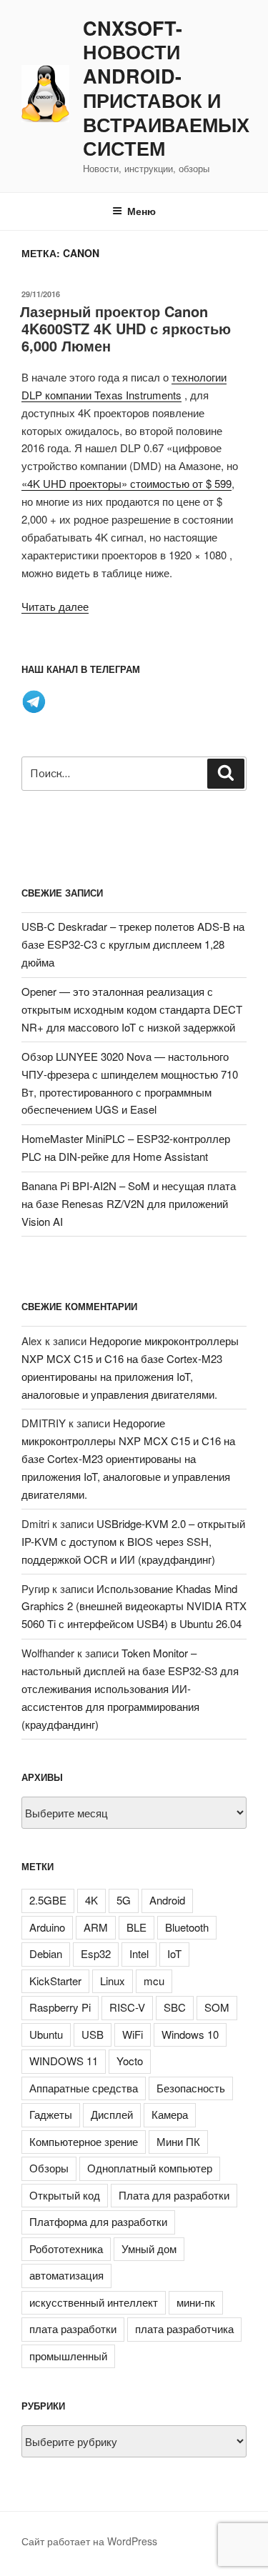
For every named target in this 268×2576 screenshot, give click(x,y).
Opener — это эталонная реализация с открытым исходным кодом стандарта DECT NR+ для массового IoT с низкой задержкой (132, 1009)
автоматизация (66, 2275)
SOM (217, 2007)
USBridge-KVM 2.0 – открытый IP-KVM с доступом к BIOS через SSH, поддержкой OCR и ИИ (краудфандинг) (133, 1541)
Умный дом (149, 2248)
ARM (96, 1927)
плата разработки (73, 2328)
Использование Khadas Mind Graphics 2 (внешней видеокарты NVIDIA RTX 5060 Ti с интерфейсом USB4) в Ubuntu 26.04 (134, 1606)
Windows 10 (190, 2034)
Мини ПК (178, 2141)
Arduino (47, 1927)
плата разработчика (184, 2328)
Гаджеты (51, 2114)
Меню (142, 211)
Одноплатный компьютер (150, 2168)
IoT (174, 1953)
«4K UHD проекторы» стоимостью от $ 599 (126, 483)
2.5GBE (48, 1900)
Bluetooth (187, 1927)
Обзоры (49, 2168)
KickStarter (55, 1981)
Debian (46, 1953)
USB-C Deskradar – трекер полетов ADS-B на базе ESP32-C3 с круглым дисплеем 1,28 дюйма (133, 944)
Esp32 (96, 1953)
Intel (139, 1953)
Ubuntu (46, 2034)
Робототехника (66, 2248)
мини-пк (196, 2302)
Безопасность (191, 2088)
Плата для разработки (174, 2195)
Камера (170, 2114)
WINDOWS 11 (64, 2061)
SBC (175, 2007)
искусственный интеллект (94, 2302)
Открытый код (65, 2195)
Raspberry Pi (60, 2007)
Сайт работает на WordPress (89, 2541)
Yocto (130, 2061)
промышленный (68, 2356)
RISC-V (127, 2007)
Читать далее (55, 606)
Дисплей (112, 2114)
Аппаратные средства (84, 2088)
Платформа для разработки (98, 2221)
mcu (154, 1981)
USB (93, 2034)
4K (91, 1900)
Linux (113, 1981)
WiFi (133, 2034)
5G (124, 1900)
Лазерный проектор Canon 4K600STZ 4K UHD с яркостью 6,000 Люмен (125, 328)
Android (167, 1900)
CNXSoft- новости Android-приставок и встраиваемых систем (166, 89)
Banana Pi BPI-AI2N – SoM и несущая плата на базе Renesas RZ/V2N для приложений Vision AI (129, 1203)
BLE (137, 1927)
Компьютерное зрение (84, 2141)
